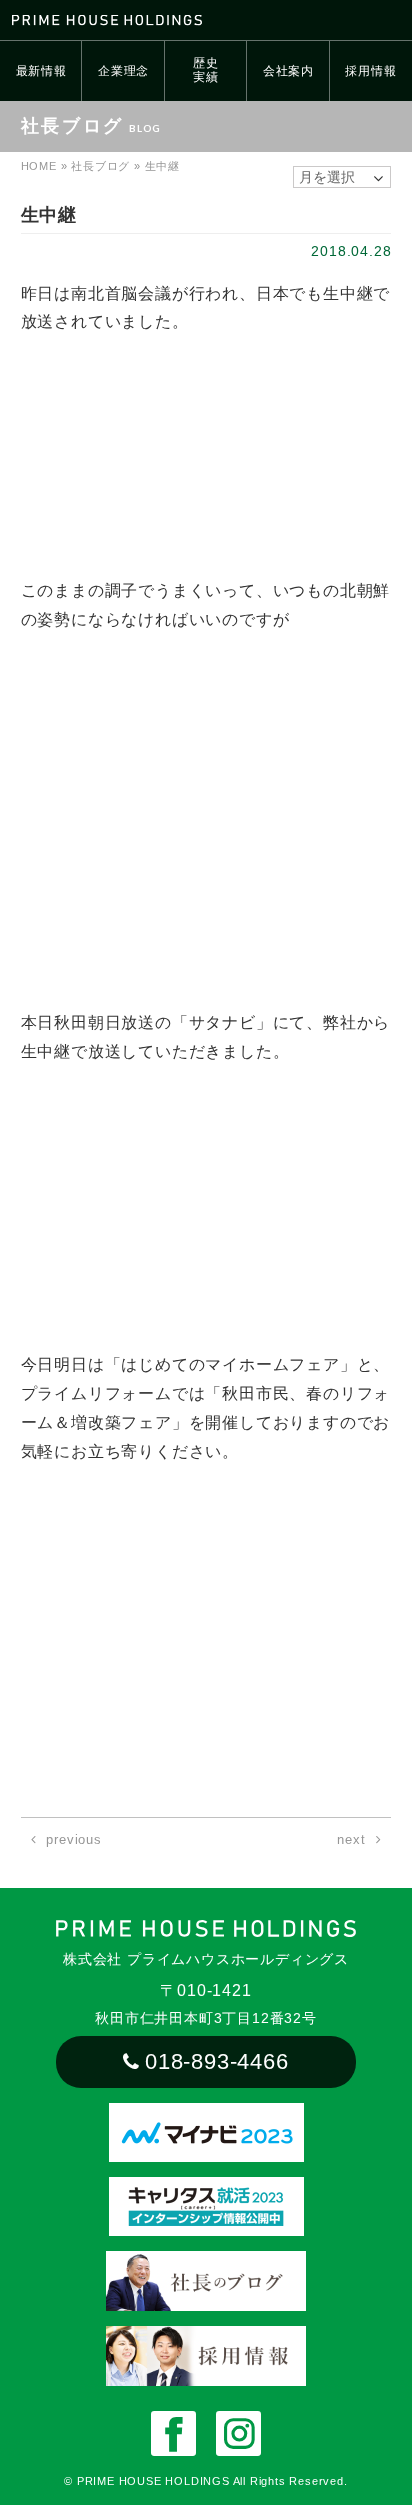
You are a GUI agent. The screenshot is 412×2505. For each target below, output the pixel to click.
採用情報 (370, 71)
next (351, 1839)
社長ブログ (100, 166)
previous (73, 1839)
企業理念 (123, 71)
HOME (39, 166)
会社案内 (288, 71)
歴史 (206, 70)
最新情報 (41, 71)
